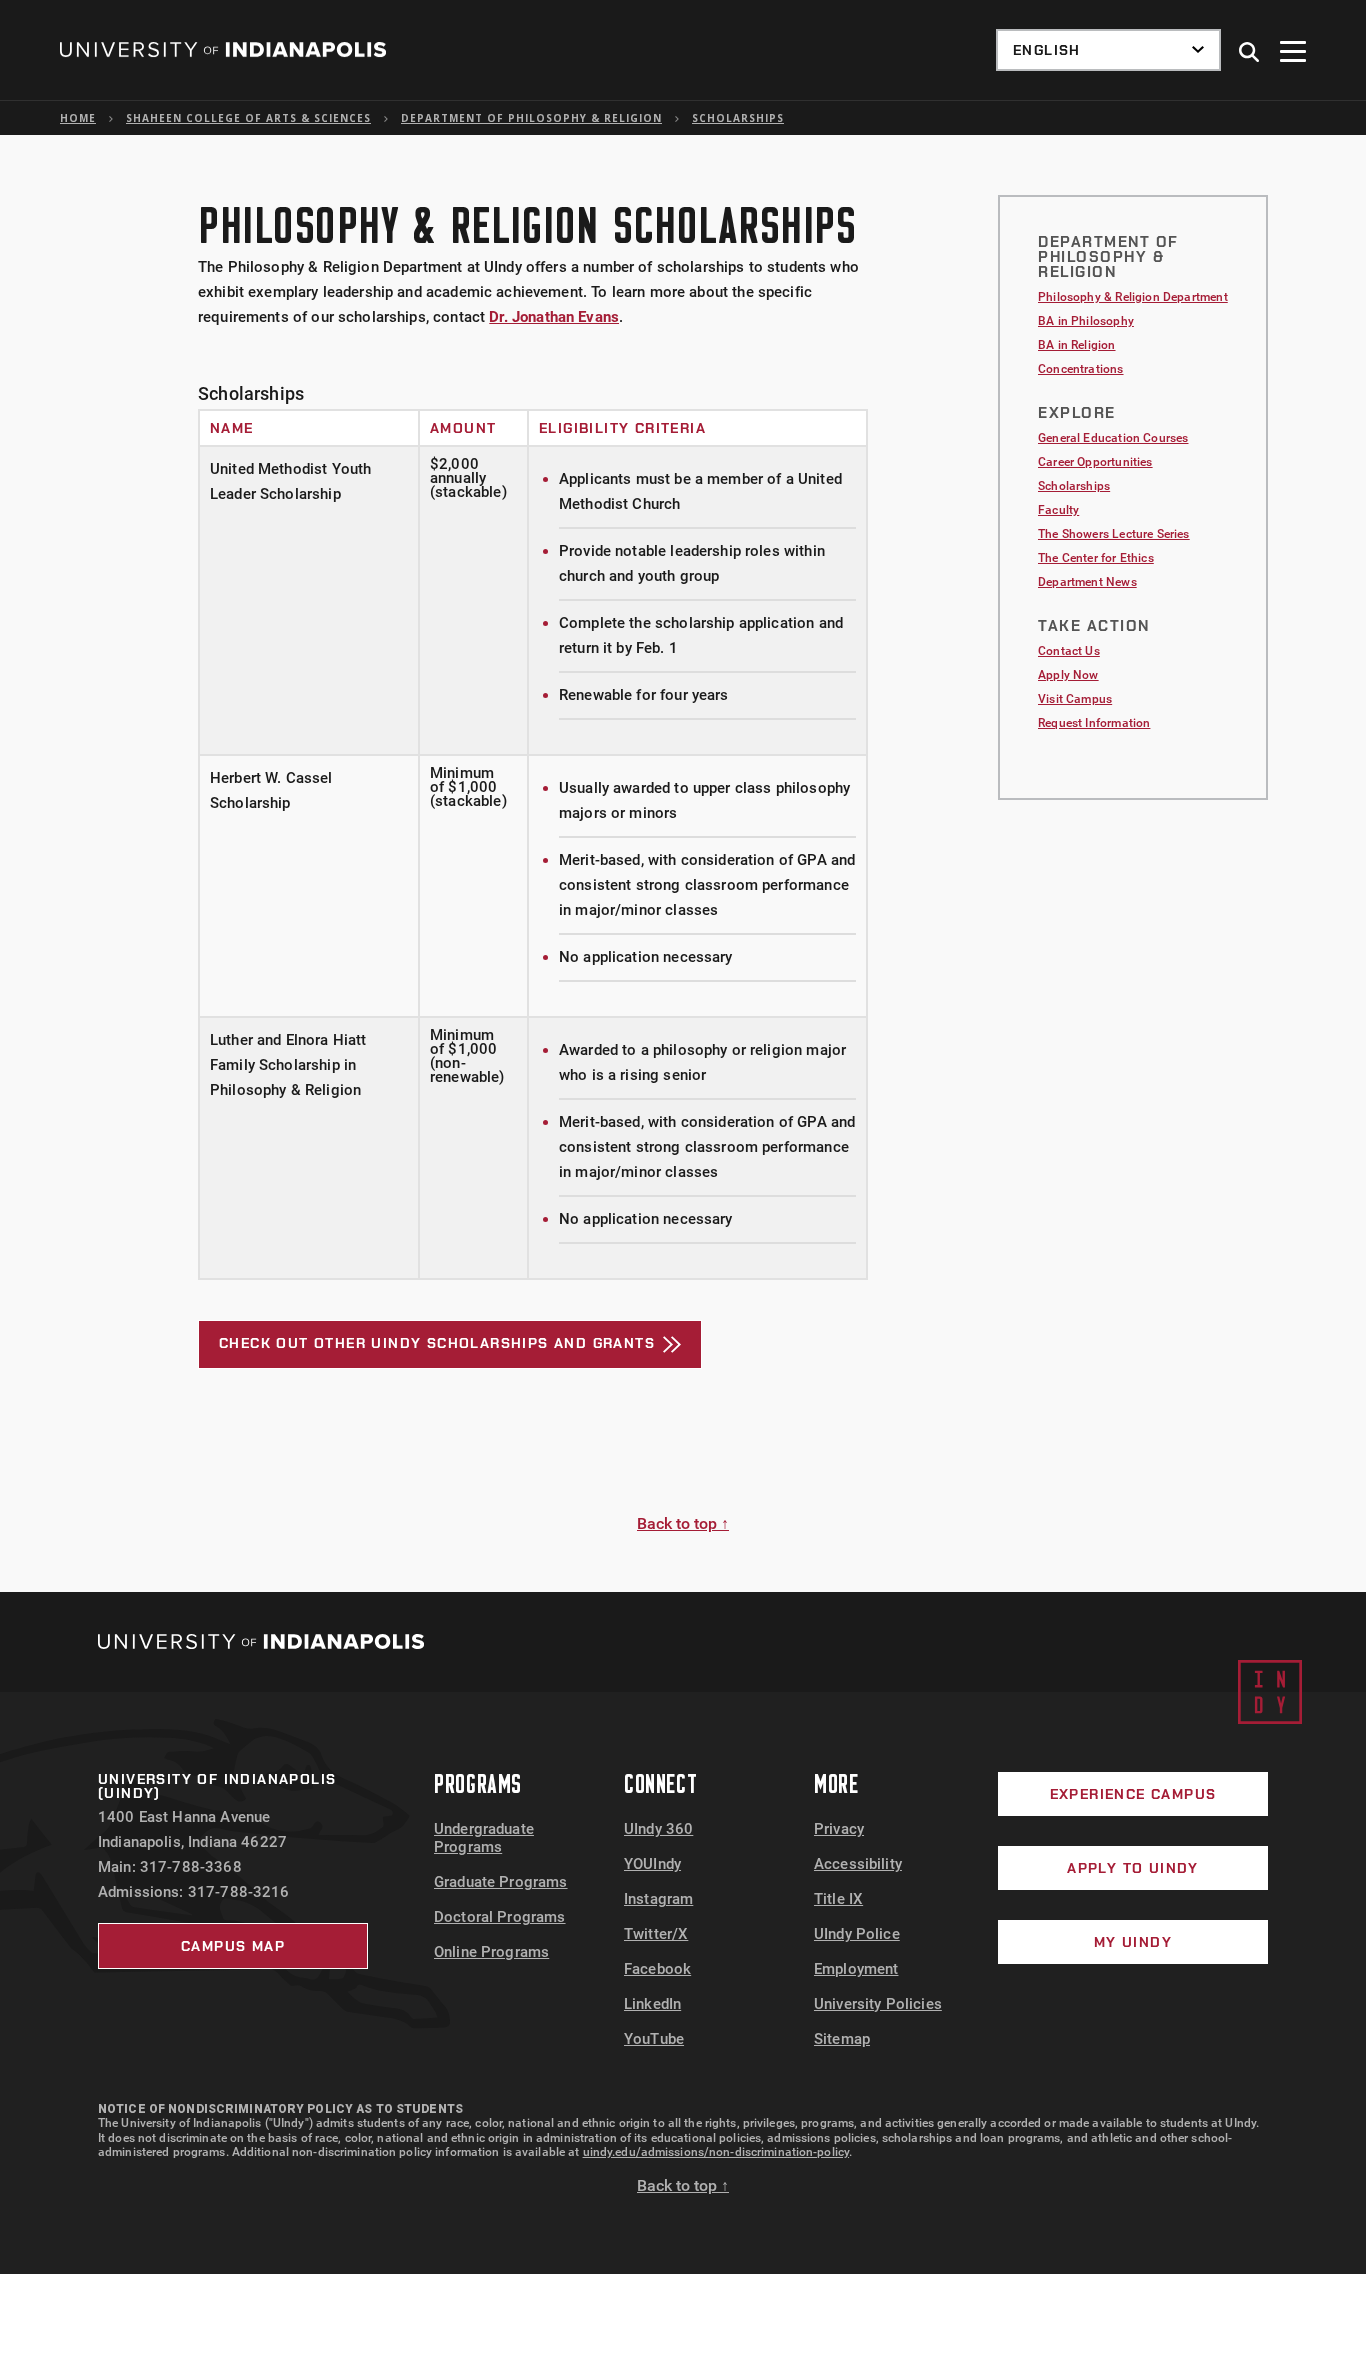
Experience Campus (1133, 1794)
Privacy (839, 1829)
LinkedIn (652, 2004)
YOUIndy (652, 1864)
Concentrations (1081, 369)
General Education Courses (1113, 438)
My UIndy (1133, 1942)
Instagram (658, 1899)
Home (78, 118)
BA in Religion (1077, 345)
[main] (683, 863)
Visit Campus (1075, 699)
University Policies (878, 2004)
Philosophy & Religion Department (1133, 297)
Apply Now (1068, 675)
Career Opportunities (1095, 462)
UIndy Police (857, 1934)
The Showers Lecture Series (1114, 534)
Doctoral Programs (500, 1917)
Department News (1087, 582)
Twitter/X (656, 1934)
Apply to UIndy (1133, 1868)
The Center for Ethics (1096, 558)
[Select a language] (1108, 50)
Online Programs (491, 1952)
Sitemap (842, 2039)
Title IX (838, 1899)
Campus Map (233, 1946)
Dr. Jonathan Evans (554, 317)
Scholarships (738, 118)
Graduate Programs (501, 1882)
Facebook (657, 1969)
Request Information (1094, 723)
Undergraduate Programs (484, 1838)
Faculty (1058, 510)
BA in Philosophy (1086, 321)
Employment (856, 1969)
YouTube (654, 2039)
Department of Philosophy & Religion (531, 118)
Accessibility (858, 1864)
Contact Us (1069, 651)
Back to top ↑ (683, 1523)
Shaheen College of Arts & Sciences (248, 118)
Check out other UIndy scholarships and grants (437, 1343)
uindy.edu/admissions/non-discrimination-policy (716, 2152)
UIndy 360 (658, 1829)
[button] (1250, 53)
